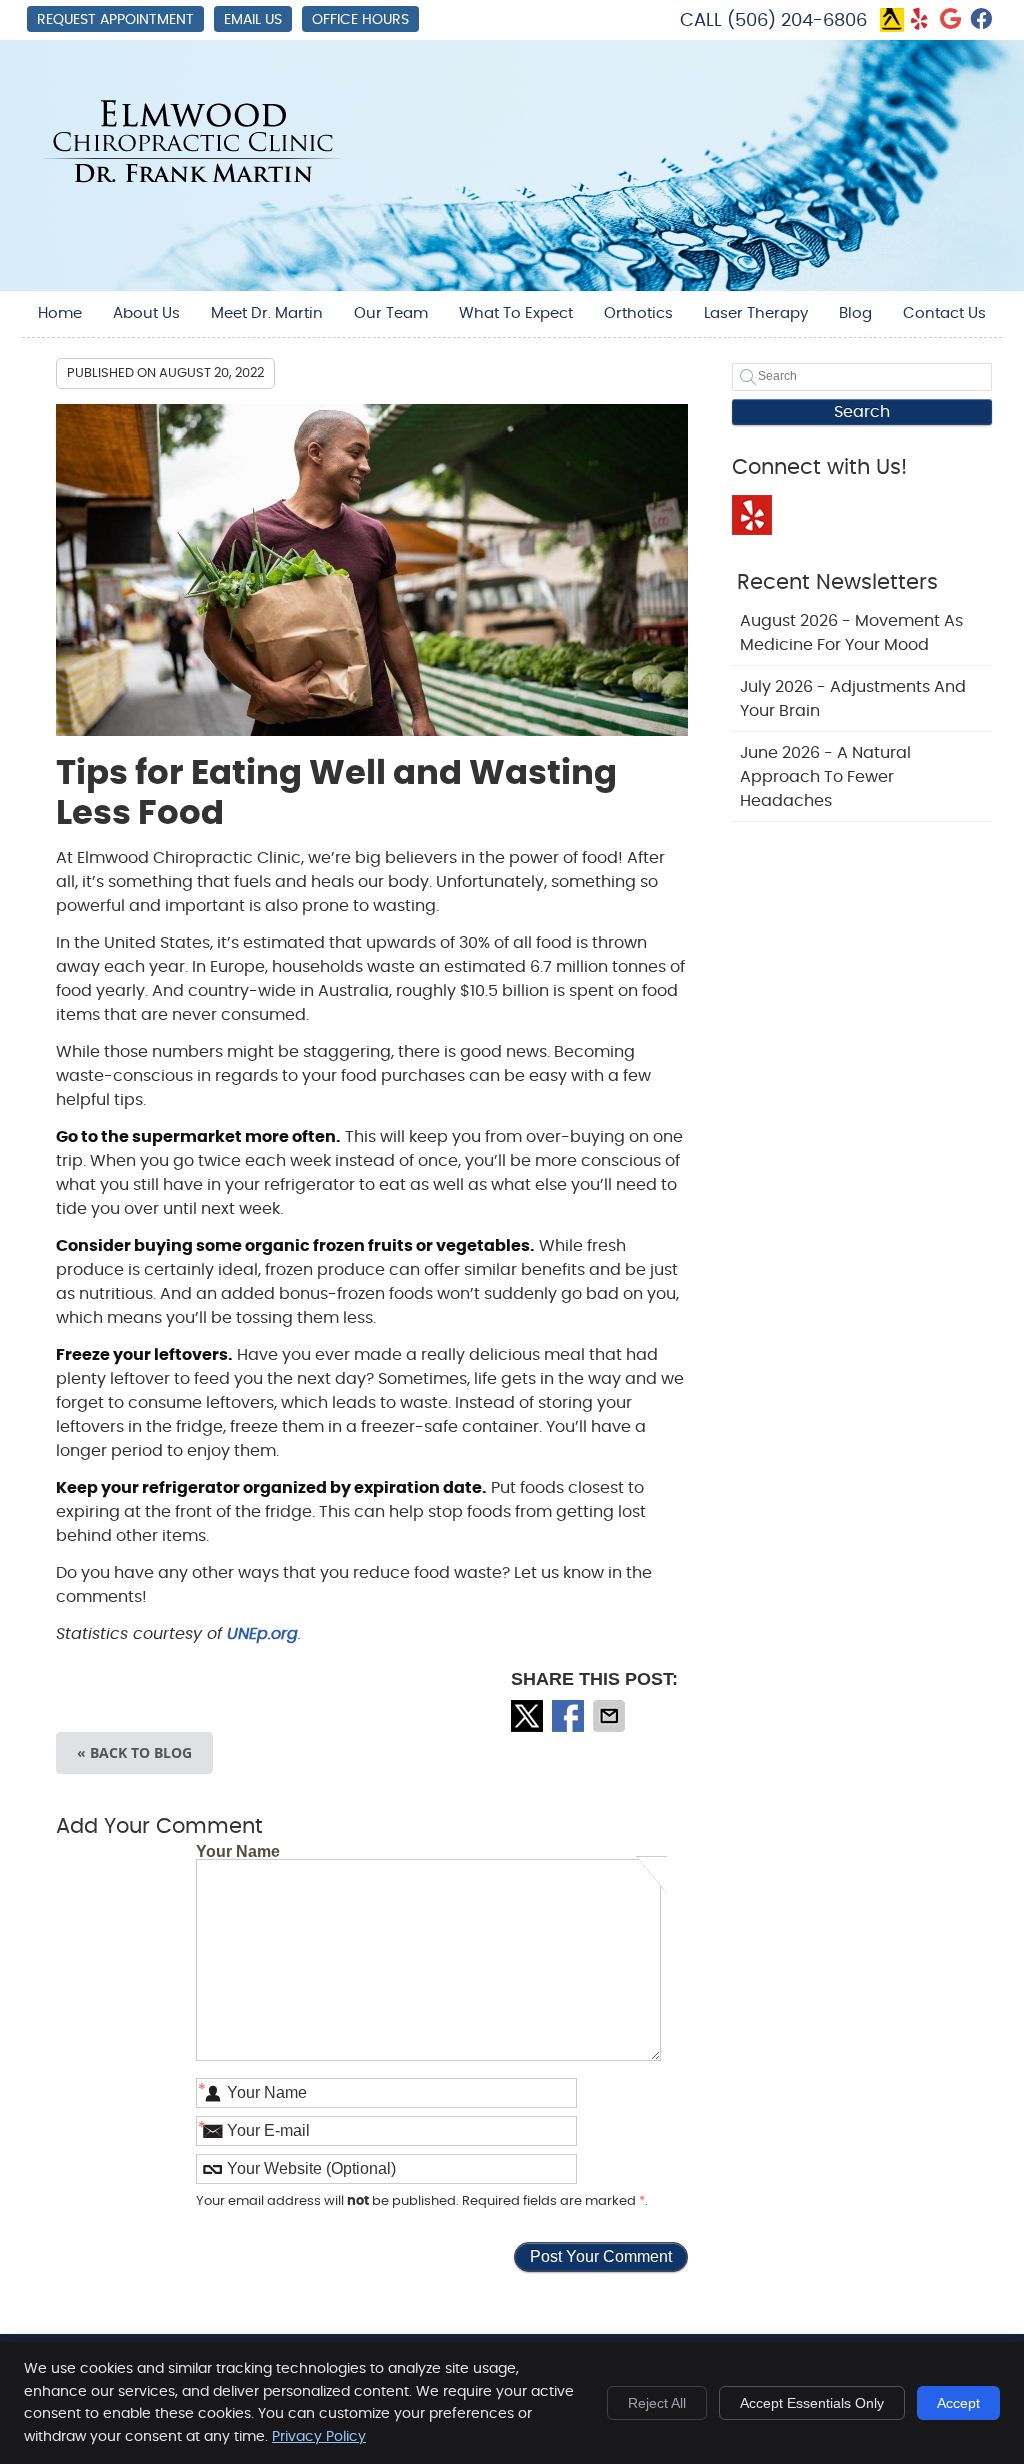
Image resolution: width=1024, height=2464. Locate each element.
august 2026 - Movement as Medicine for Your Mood (851, 633)
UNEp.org (262, 1634)
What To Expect (516, 313)
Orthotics (638, 313)
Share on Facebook (570, 1716)
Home (60, 313)
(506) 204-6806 (797, 21)
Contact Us (944, 313)
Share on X (529, 1716)
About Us (146, 313)
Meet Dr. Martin (267, 313)
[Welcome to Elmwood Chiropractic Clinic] (192, 178)
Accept (958, 2403)
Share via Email (611, 1716)
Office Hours (360, 20)
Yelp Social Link (752, 515)
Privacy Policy (319, 2437)
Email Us (253, 20)
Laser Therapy (756, 313)
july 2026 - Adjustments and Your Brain (853, 699)
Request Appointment (115, 20)
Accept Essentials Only (812, 2403)
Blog (855, 313)
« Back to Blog (134, 1752)
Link (892, 20)
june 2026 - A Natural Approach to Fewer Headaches (825, 777)
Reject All (657, 2403)
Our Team (391, 313)
